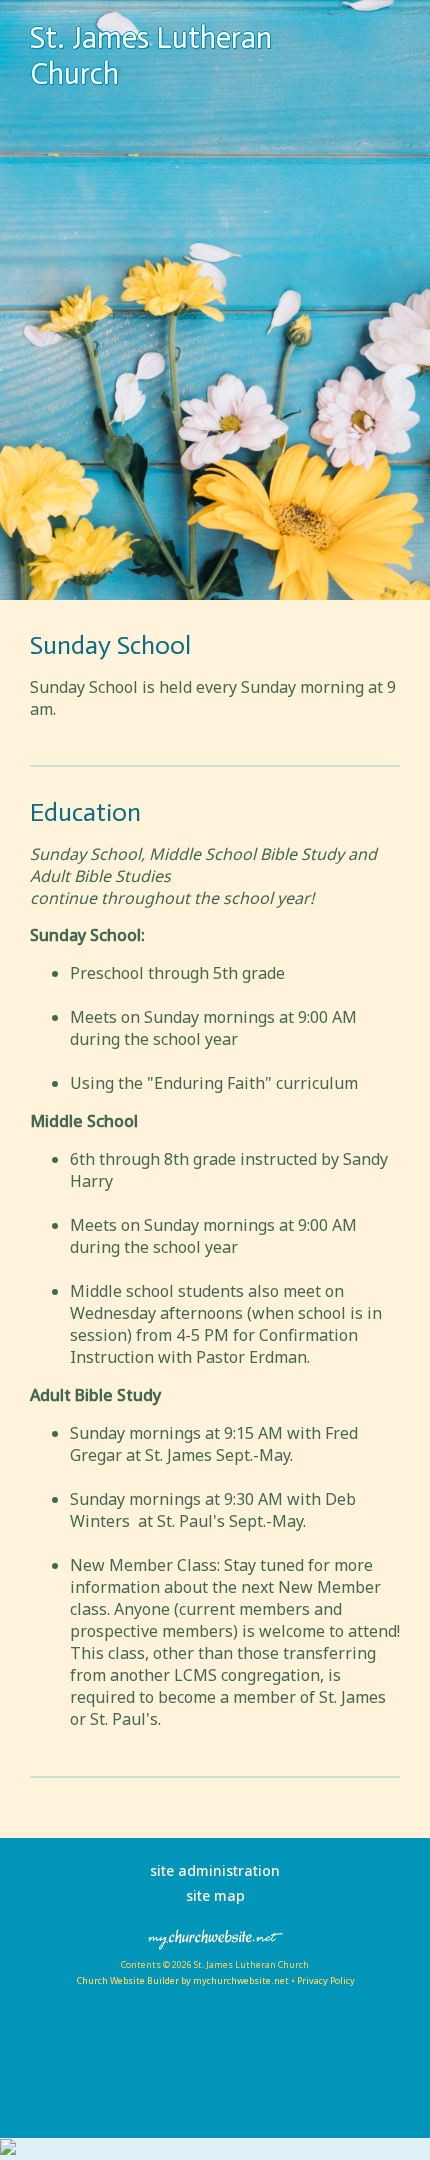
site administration (215, 1870)
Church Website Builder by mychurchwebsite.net (182, 1980)
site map (215, 1895)
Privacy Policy (326, 1980)
